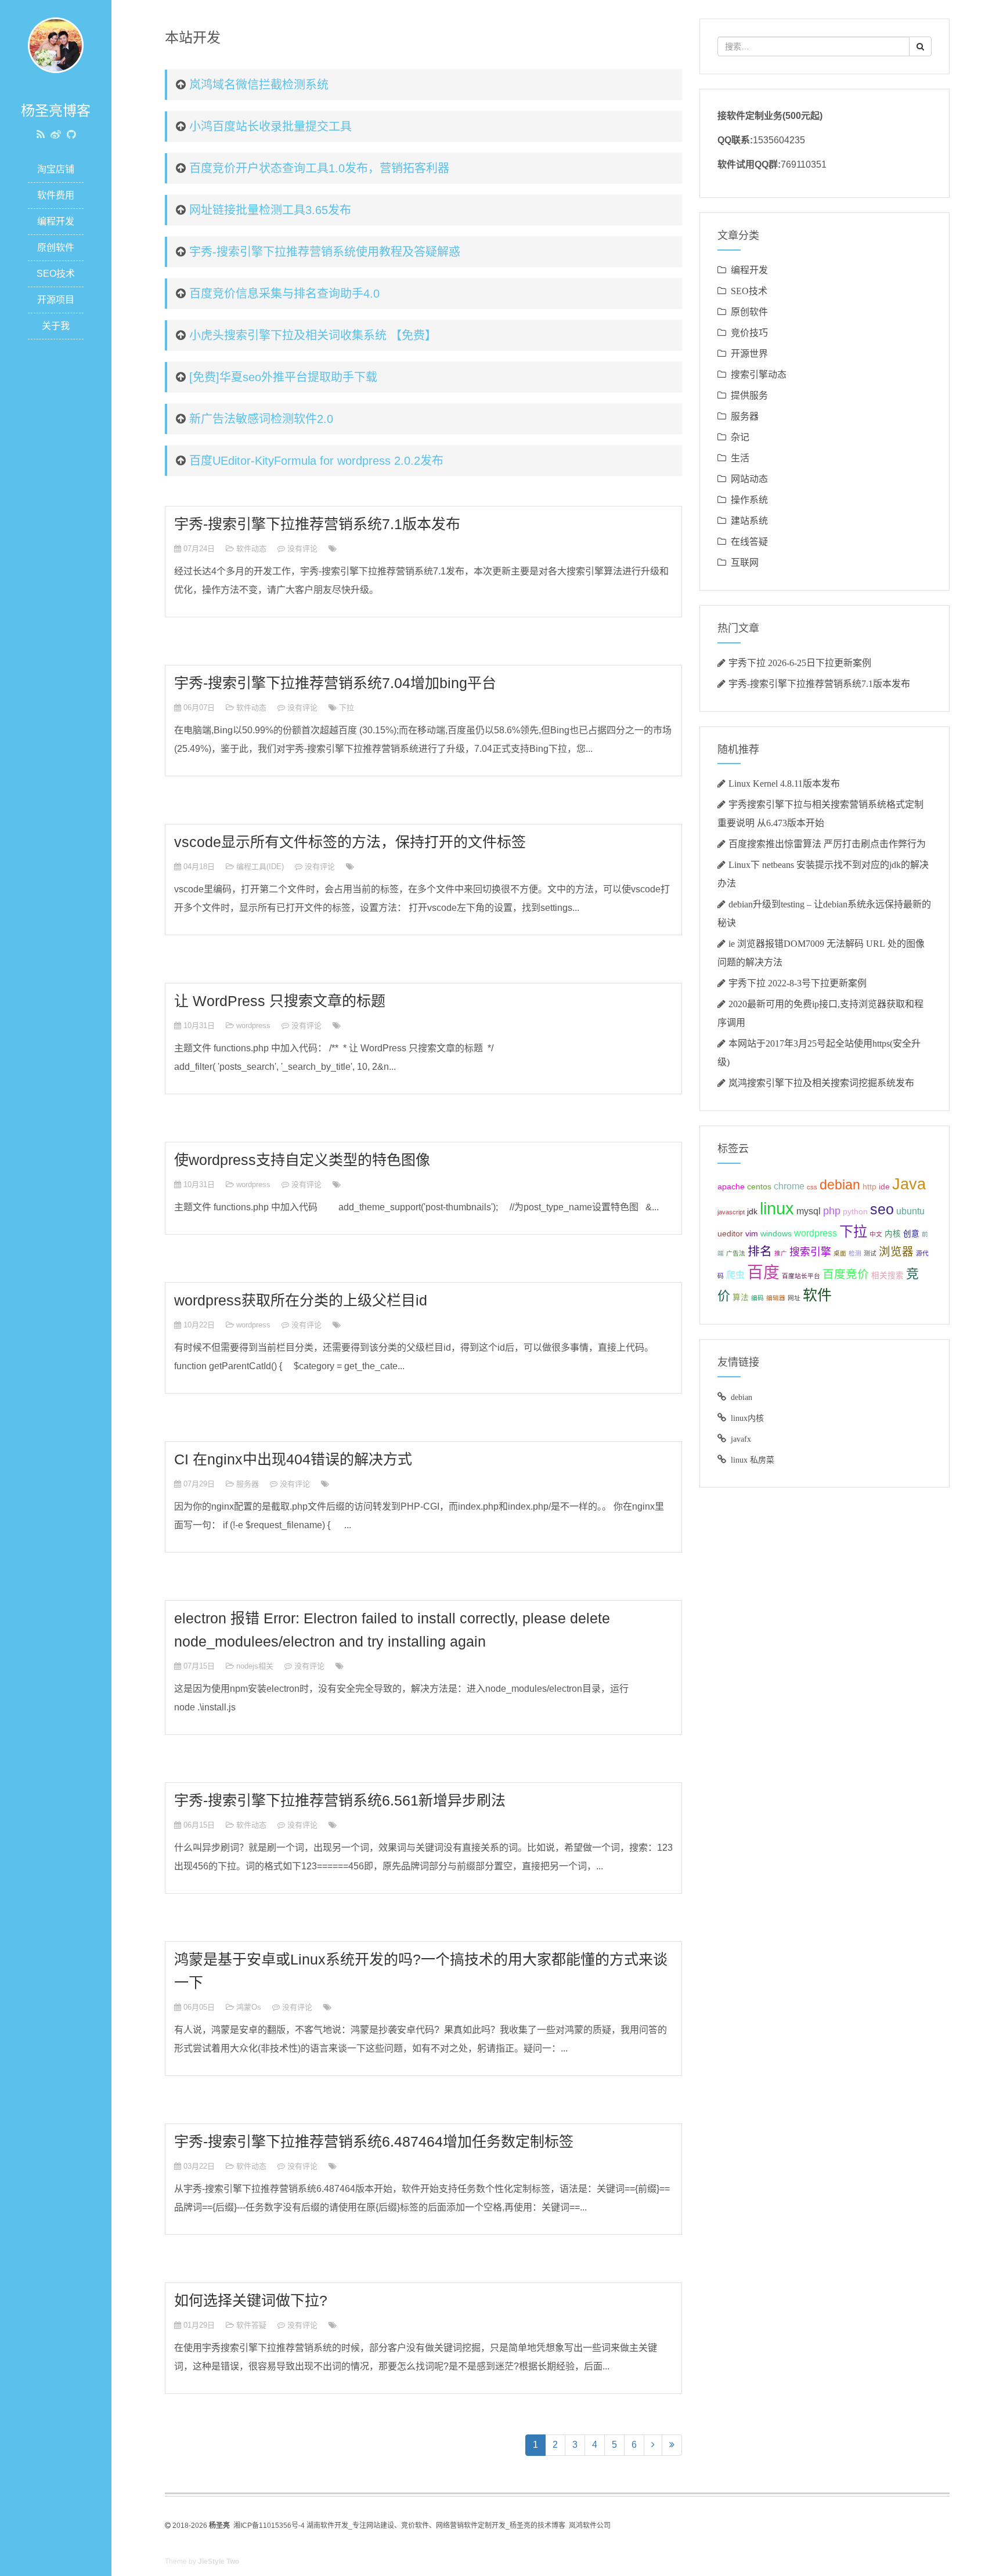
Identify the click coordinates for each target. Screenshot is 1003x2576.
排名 (760, 1251)
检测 (855, 1253)
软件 (817, 1295)
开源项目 (56, 300)
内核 (893, 1234)
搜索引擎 (810, 1252)
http (869, 1187)
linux (777, 1208)
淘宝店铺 (56, 169)
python (855, 1212)
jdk (752, 1212)
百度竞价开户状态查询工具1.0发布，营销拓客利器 (319, 168)
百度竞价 (846, 1274)
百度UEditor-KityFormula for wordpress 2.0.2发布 (316, 461)
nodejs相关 (255, 1666)
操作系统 (749, 500)
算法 (741, 1298)
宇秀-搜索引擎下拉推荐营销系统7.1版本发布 (317, 524)
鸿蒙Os (249, 2007)
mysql (809, 1211)
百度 (763, 1273)
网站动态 (749, 479)
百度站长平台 (801, 1276)
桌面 (840, 1253)
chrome (789, 1186)
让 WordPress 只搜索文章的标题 (280, 1001)
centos (759, 1187)
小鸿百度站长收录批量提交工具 (270, 126)
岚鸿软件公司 (590, 2526)
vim (752, 1234)
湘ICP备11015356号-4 (269, 2526)
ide (884, 1187)
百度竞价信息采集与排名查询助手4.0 (284, 294)
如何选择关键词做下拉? (251, 2300)
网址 (794, 1298)
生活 (740, 458)
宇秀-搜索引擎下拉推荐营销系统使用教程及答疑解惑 (325, 252)
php (832, 1211)
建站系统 (749, 520)
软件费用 (56, 195)
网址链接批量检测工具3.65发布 (270, 210)
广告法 (736, 1253)
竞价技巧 (749, 332)
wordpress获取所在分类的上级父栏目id (301, 1300)
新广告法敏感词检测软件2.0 (261, 419)
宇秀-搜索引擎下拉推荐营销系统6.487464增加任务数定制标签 (374, 2141)
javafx (741, 1439)
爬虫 (735, 1275)
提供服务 (749, 395)
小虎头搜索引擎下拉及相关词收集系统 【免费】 (313, 335)
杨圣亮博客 (56, 111)
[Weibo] (56, 135)
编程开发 (56, 221)
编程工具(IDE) (260, 866)
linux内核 (747, 1418)
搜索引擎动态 (759, 374)
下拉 (347, 708)
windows (776, 1234)
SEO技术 (56, 274)
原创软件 (56, 247)
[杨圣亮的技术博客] (56, 44)
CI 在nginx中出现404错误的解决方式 (293, 1459)
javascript (731, 1212)
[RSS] (41, 135)
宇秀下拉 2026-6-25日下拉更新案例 (800, 663)
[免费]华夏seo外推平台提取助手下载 (283, 377)
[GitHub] (71, 135)
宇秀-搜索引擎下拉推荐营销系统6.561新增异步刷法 (340, 1800)
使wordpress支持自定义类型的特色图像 (302, 1160)
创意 (911, 1234)
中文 (876, 1234)
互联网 (745, 562)
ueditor (730, 1234)
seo (882, 1209)
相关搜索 (887, 1276)
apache (731, 1187)
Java (909, 1184)
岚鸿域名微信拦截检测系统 (259, 85)
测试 (870, 1253)
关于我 (56, 326)
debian (840, 1185)
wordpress (253, 1025)
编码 (757, 1298)
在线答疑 (749, 541)
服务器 (248, 1484)
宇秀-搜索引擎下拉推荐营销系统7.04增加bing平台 (335, 683)
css (812, 1187)
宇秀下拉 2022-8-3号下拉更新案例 (798, 983)
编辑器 (776, 1298)
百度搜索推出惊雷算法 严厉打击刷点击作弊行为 (827, 844)
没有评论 (302, 549)
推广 (781, 1253)
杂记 (740, 437)
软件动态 (251, 549)
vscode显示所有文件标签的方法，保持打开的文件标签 (350, 842)
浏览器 (896, 1251)
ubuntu (910, 1211)
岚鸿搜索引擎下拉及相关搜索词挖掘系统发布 (821, 1083)
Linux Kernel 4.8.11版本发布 (784, 783)
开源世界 (749, 353)
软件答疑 (251, 2325)
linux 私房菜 (753, 1460)
